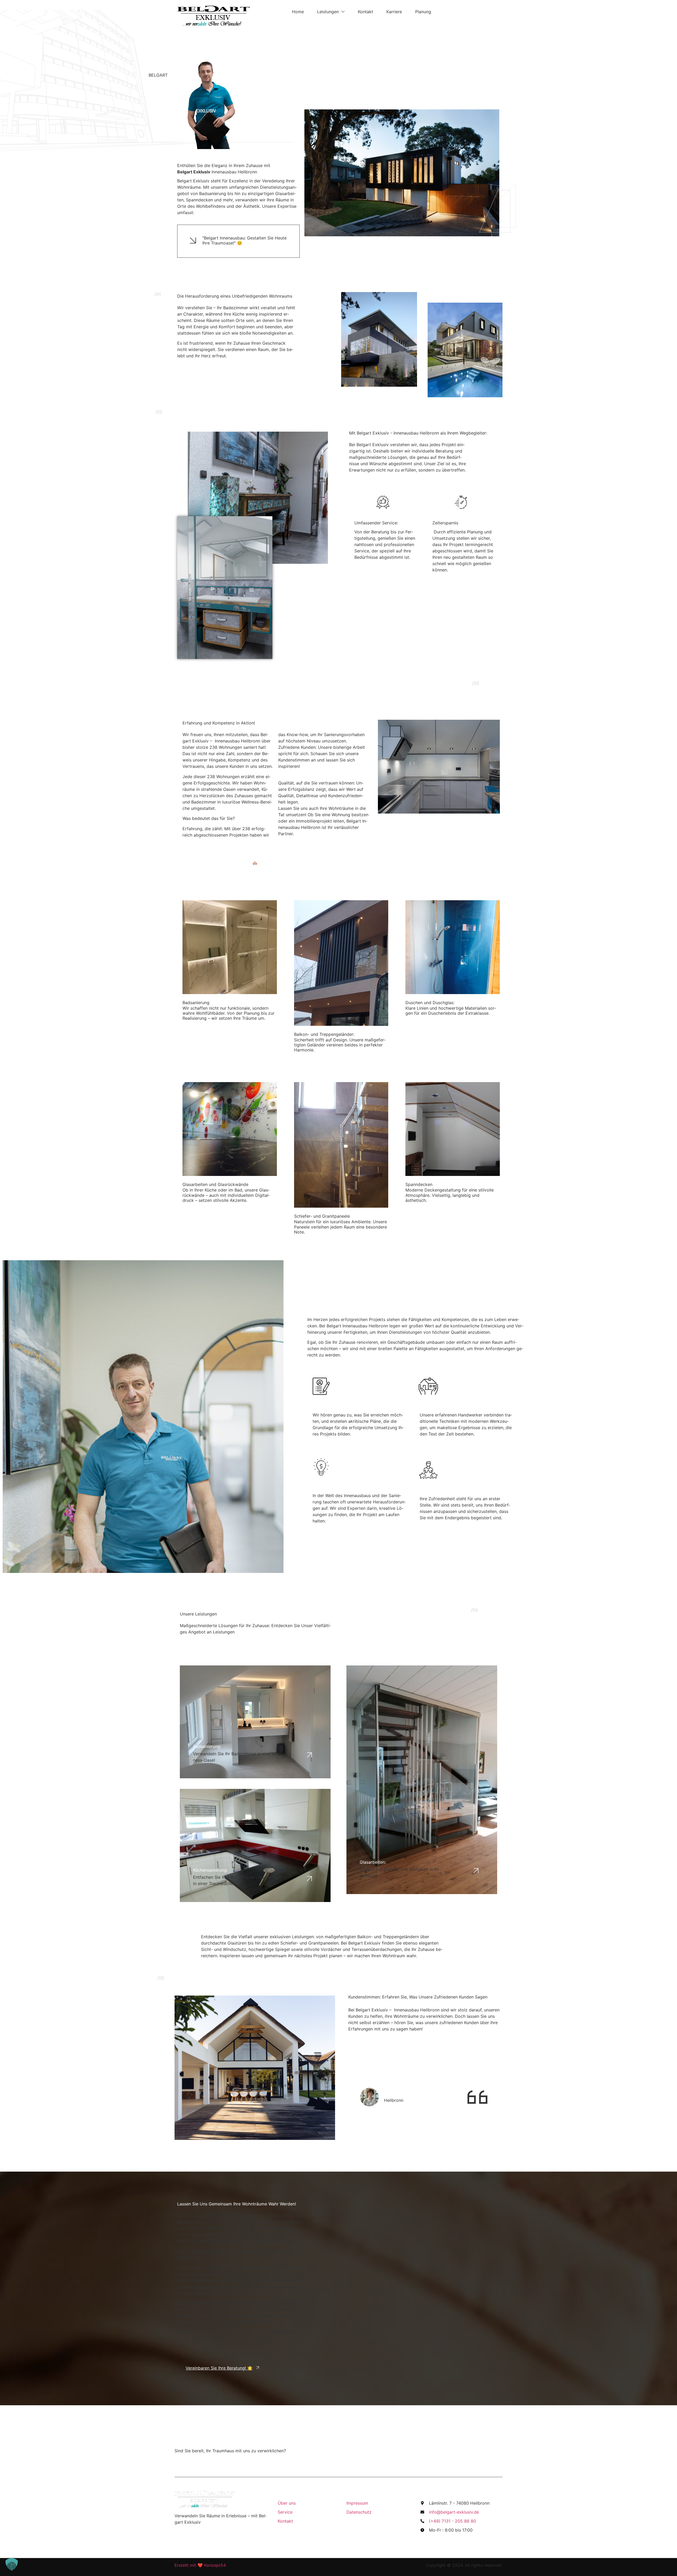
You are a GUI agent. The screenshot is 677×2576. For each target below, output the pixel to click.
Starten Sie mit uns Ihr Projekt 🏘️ (224, 863)
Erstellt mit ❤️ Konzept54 (200, 2565)
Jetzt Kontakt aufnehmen (211, 387)
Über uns (367, 606)
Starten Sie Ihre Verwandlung (448, 69)
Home (298, 12)
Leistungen (328, 12)
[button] (12, 2564)
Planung (423, 12)
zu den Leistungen (416, 1631)
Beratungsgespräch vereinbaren (456, 2455)
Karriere (394, 12)
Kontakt (365, 12)
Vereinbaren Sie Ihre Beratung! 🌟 (219, 2368)
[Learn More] (439, 767)
